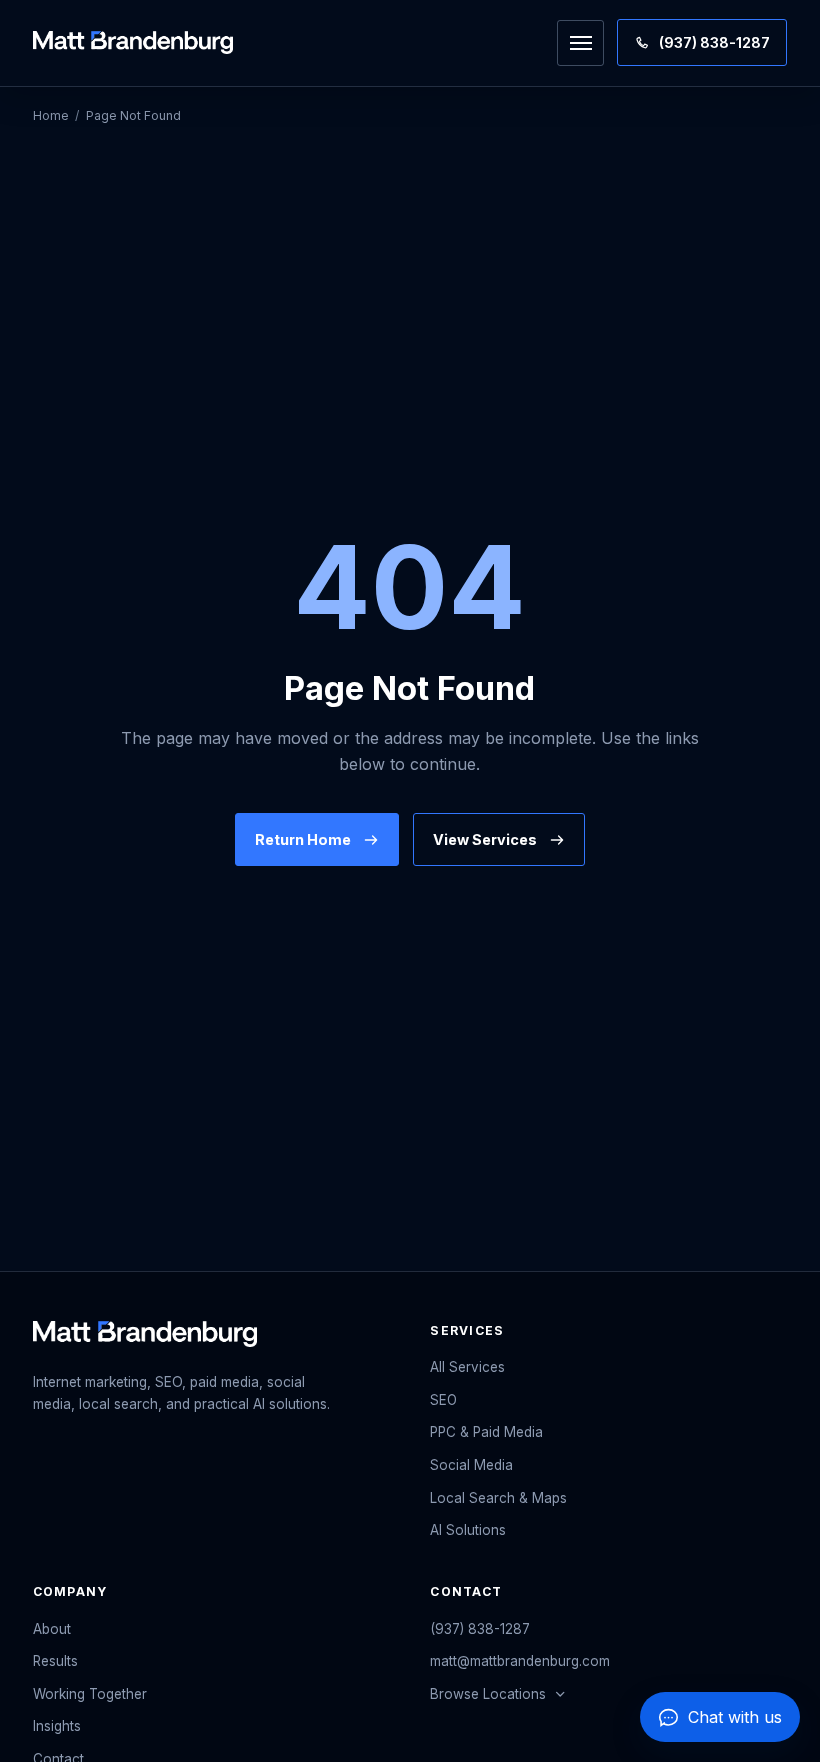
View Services (485, 839)
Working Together (90, 1694)
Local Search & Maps (498, 1498)
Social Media (471, 1465)
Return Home (303, 839)
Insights (57, 1726)
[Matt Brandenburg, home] (133, 42)
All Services (467, 1367)
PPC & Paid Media (486, 1432)
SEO (443, 1400)
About (52, 1629)
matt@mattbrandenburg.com (520, 1661)
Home (51, 115)
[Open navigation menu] (580, 43)
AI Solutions (468, 1530)
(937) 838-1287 (480, 1629)
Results (55, 1661)
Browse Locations (488, 1694)
